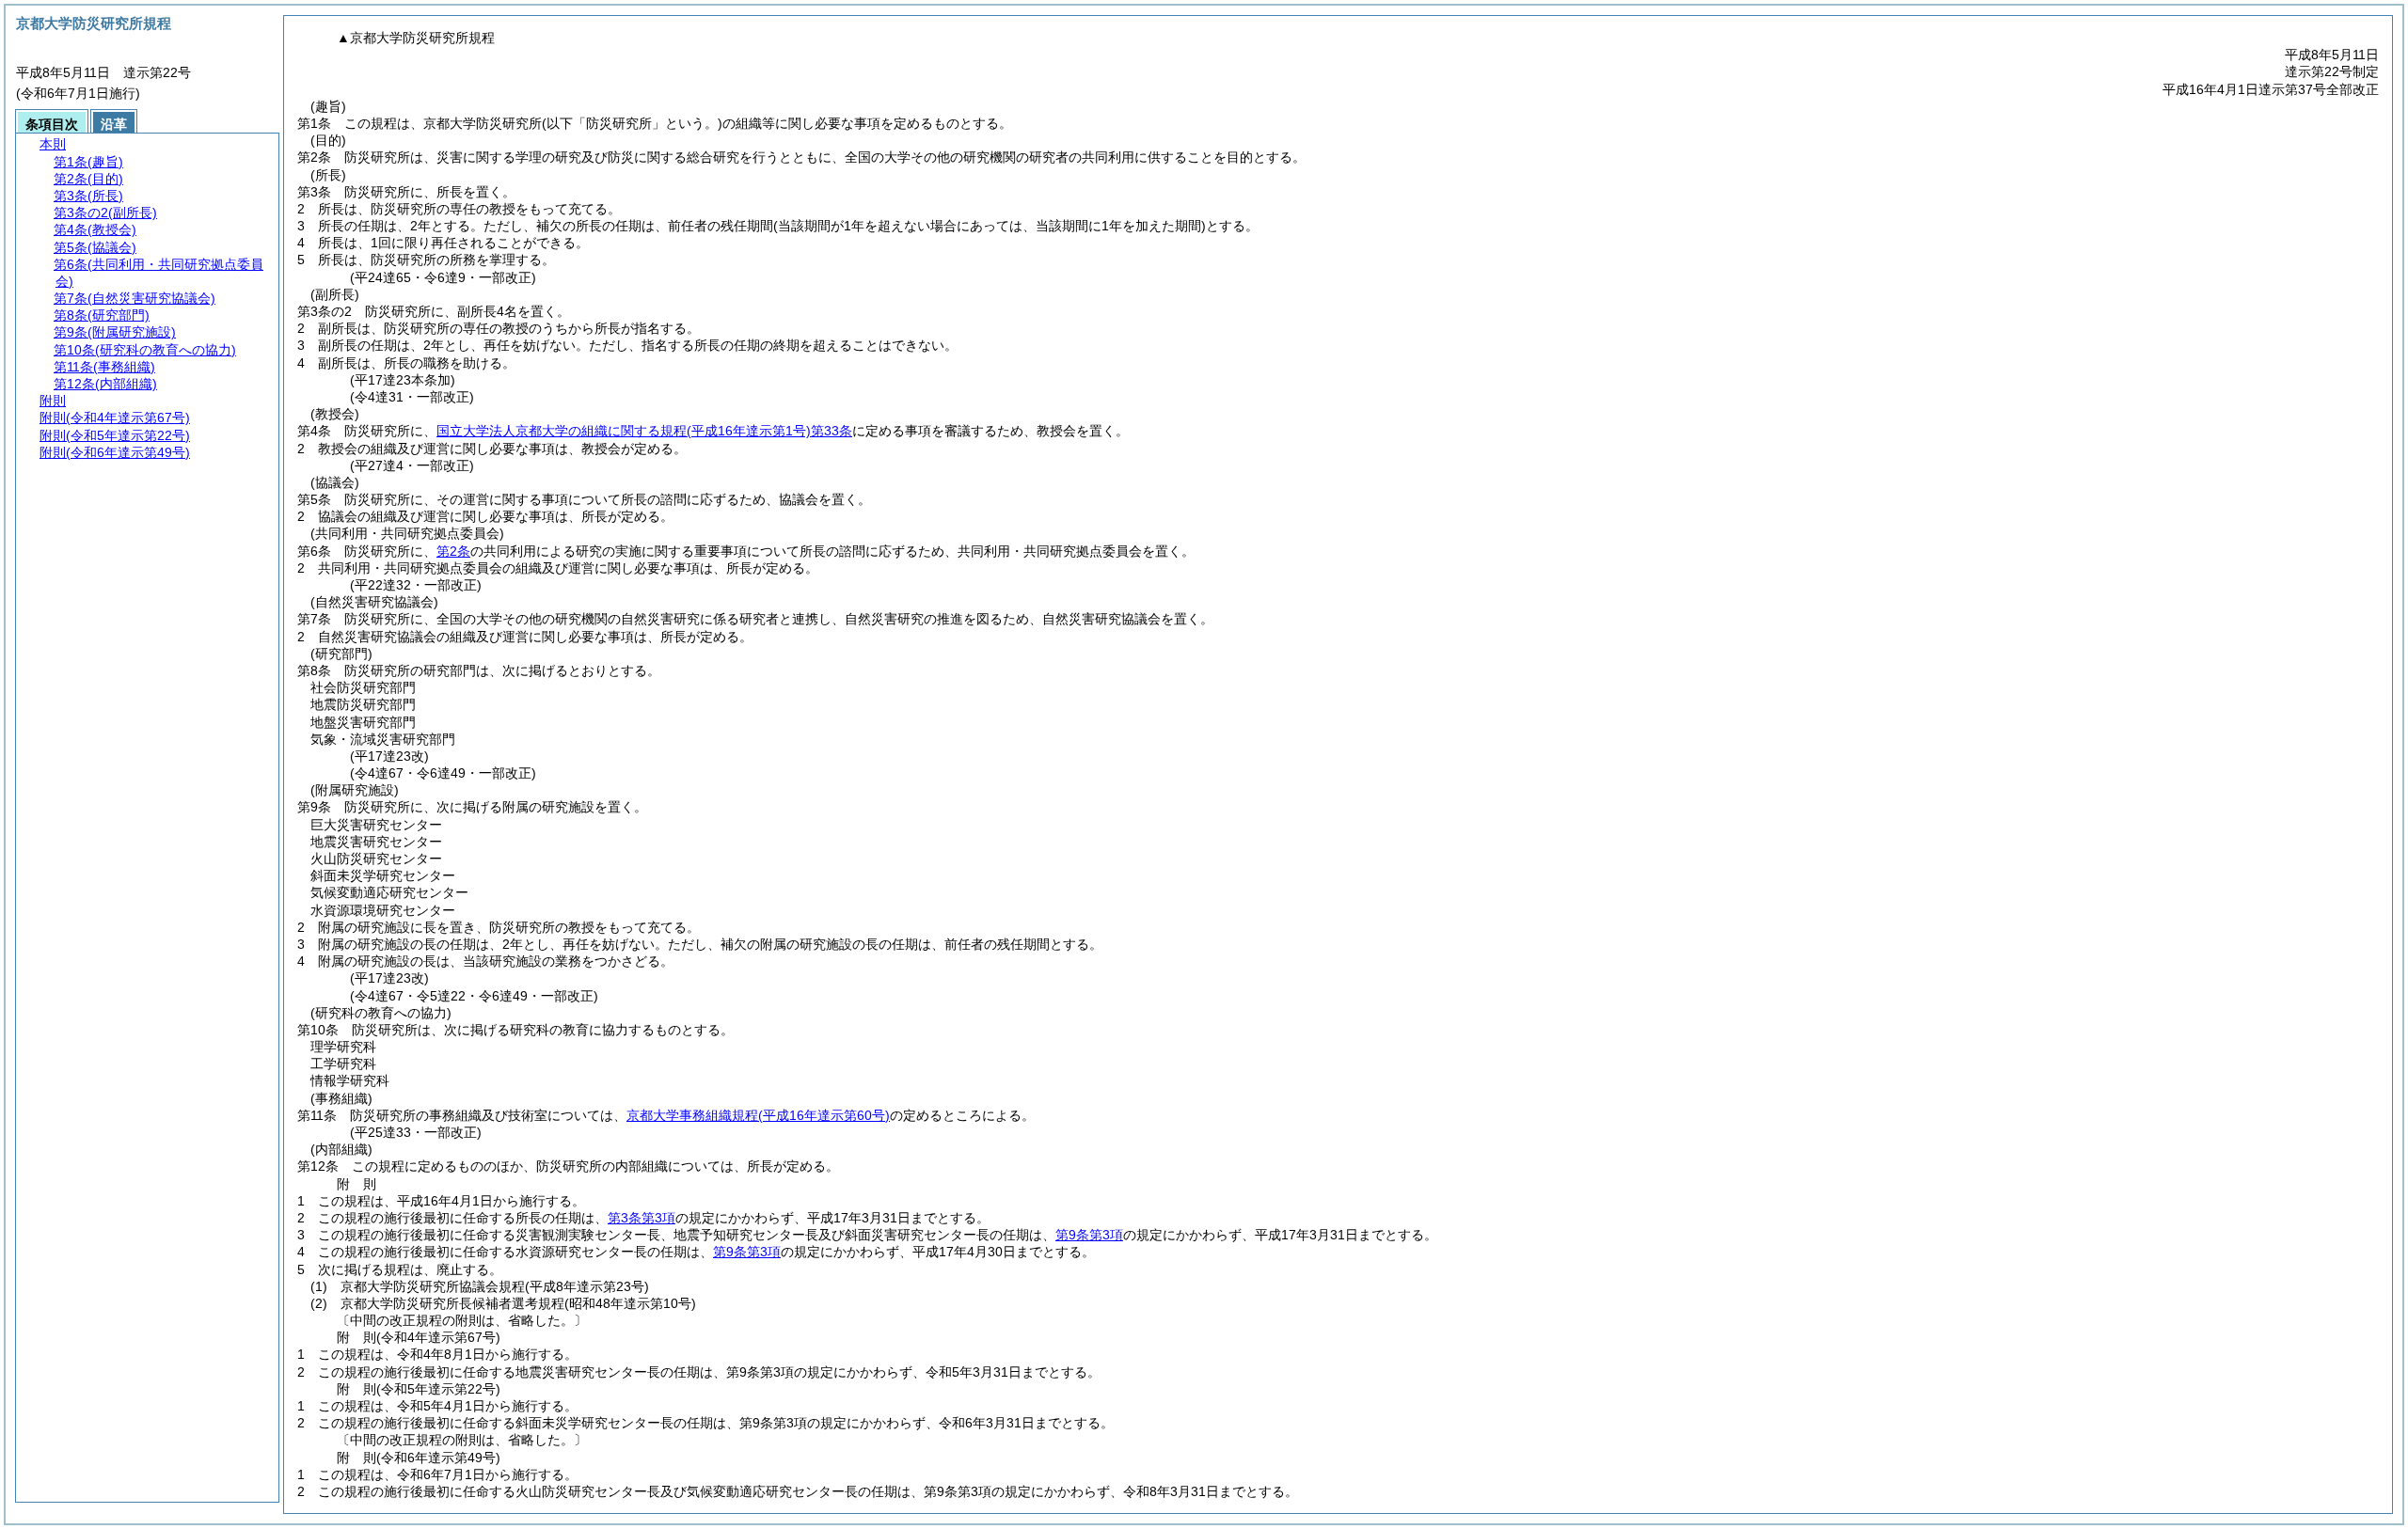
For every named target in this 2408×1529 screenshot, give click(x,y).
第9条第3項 (1089, 1235)
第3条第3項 (642, 1218)
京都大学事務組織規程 (758, 1115)
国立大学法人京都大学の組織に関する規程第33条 (644, 431)
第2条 (453, 551)
